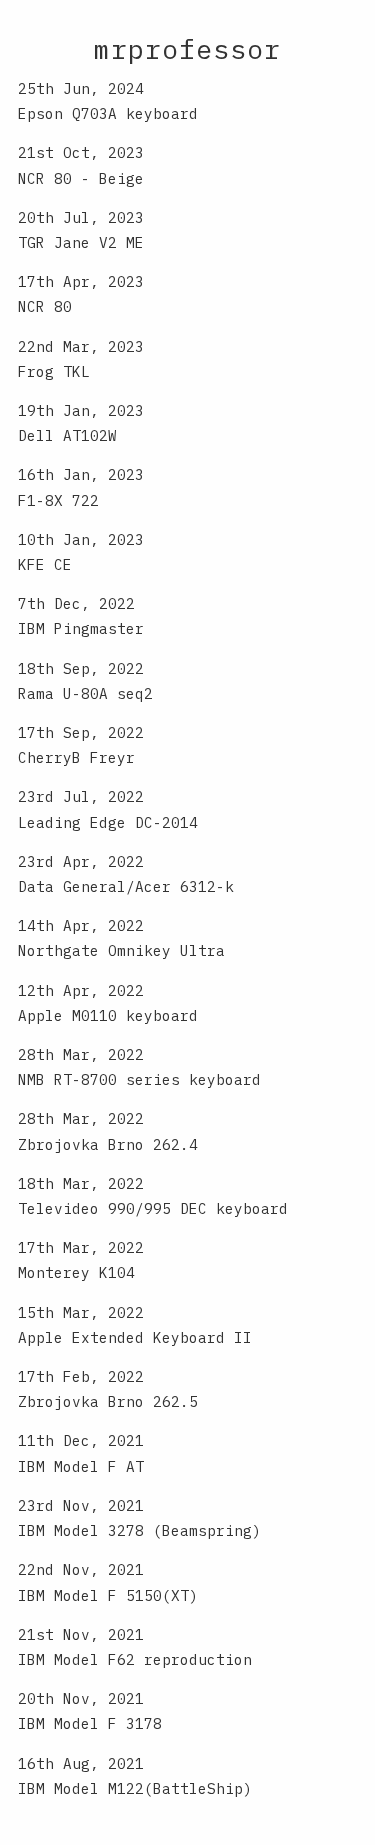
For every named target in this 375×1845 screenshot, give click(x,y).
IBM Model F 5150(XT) (108, 1595)
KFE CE (45, 564)
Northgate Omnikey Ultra (121, 950)
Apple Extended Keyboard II (135, 1337)
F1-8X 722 (58, 500)
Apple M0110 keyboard (108, 1015)
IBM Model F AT (81, 1466)
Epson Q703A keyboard (108, 113)
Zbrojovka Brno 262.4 (108, 1144)
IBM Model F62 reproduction (135, 1659)
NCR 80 (45, 306)
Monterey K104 (76, 1272)
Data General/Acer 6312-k (126, 886)
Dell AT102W (67, 435)
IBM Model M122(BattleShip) (135, 1788)
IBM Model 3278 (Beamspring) (139, 1530)
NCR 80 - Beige (81, 178)
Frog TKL (54, 371)
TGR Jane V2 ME (81, 242)
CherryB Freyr (76, 757)
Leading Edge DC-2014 (108, 822)
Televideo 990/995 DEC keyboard (153, 1208)
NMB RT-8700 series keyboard (139, 1079)
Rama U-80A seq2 (85, 693)
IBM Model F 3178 (90, 1723)
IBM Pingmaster (81, 628)
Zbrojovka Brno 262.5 (108, 1401)
